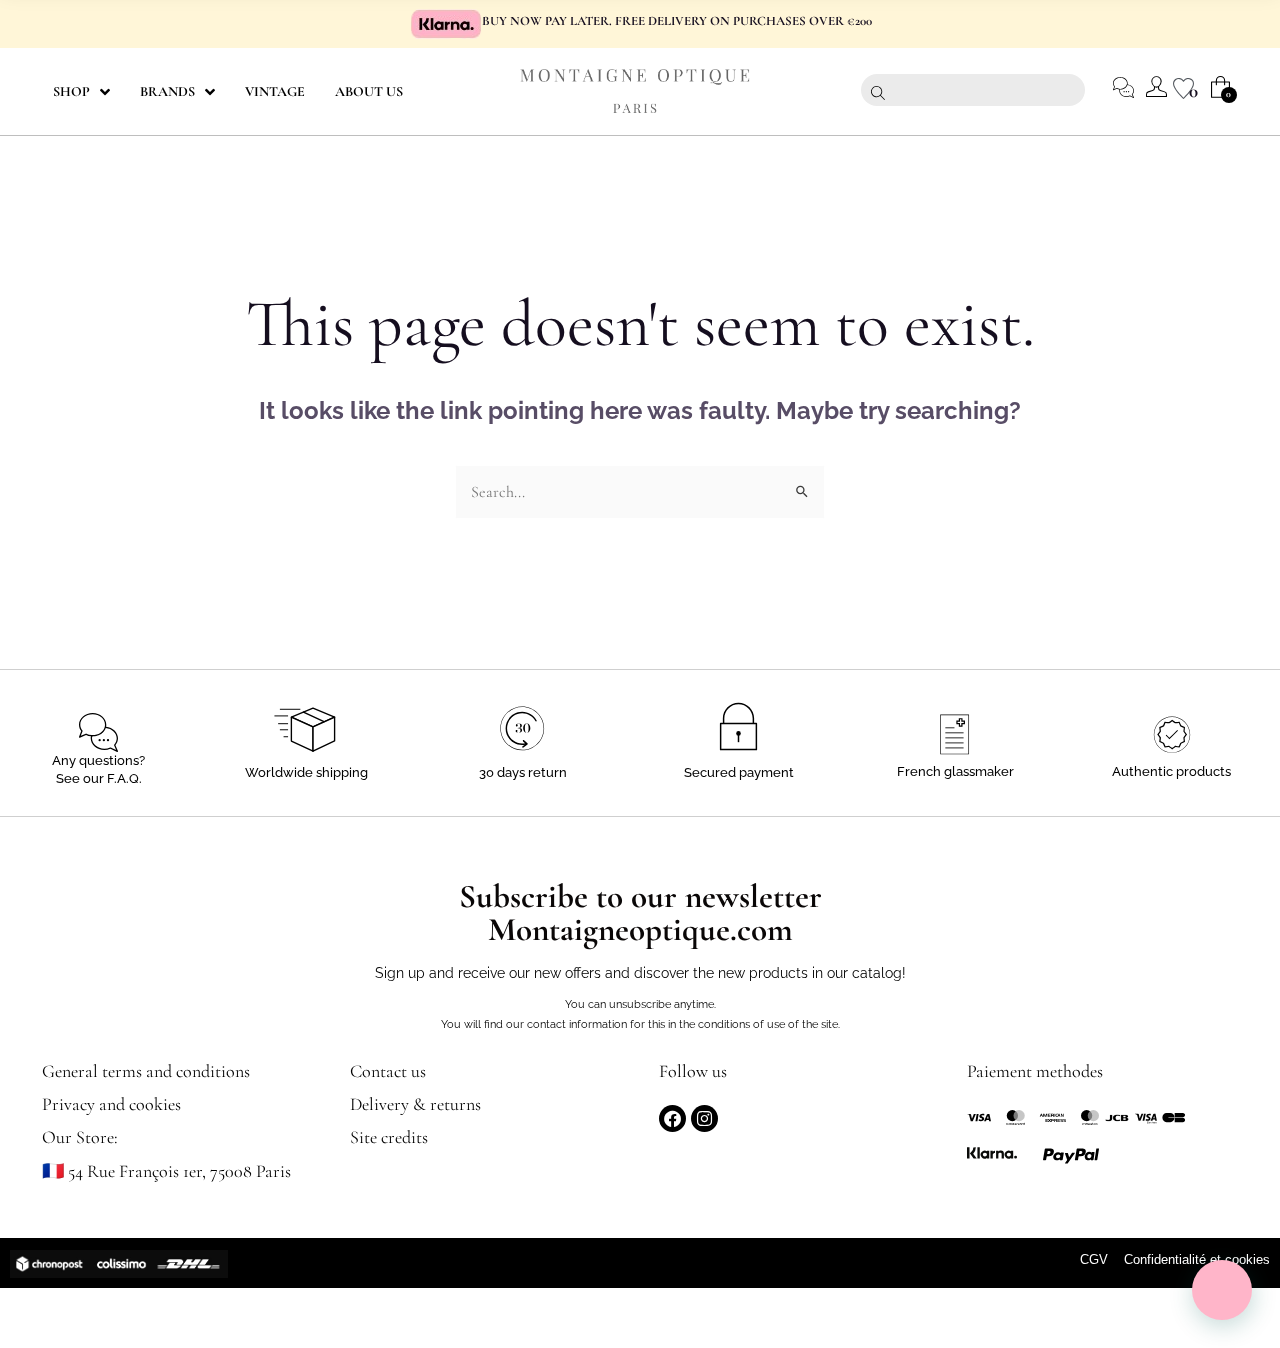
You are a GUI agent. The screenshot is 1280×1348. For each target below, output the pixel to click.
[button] (1222, 1290)
